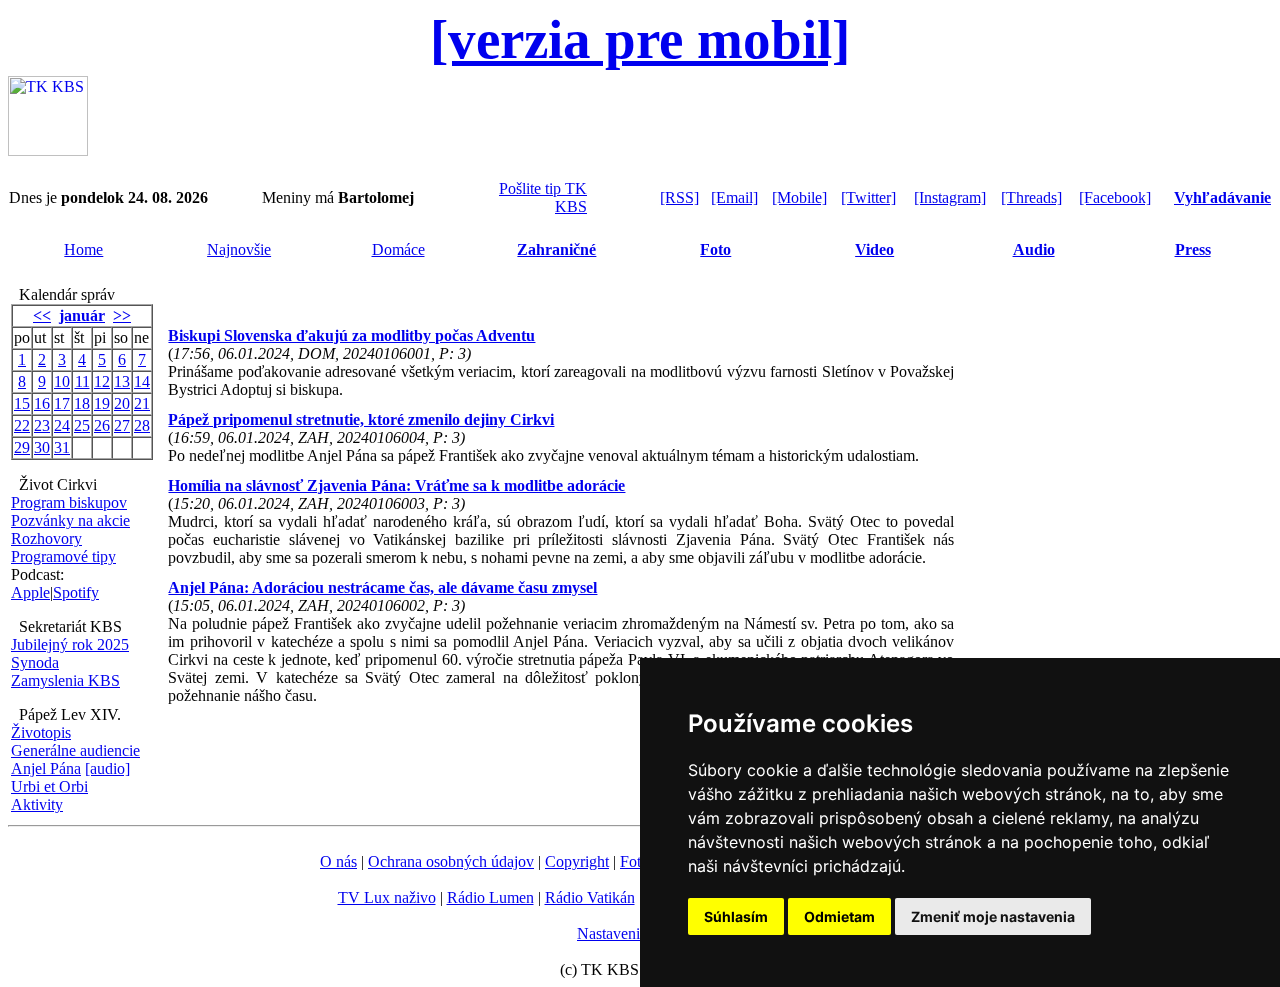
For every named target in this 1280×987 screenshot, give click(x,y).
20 (122, 403)
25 (82, 425)
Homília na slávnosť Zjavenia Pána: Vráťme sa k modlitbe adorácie (396, 485)
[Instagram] (950, 197)
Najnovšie (239, 249)
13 (122, 381)
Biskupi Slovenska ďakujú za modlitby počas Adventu (351, 335)
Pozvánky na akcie (70, 520)
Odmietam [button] (839, 916)
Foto (715, 249)
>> (122, 315)
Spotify (76, 592)
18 (82, 403)
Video (874, 249)
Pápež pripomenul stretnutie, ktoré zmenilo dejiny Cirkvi (361, 419)
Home (83, 249)
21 (142, 403)
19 (102, 403)
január (82, 315)
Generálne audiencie (75, 750)
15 (22, 403)
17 (62, 403)
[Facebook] (1115, 197)
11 (82, 381)
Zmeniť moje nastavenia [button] (993, 916)
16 (42, 403)
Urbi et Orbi (49, 786)
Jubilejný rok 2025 (70, 644)
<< (42, 315)
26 (102, 425)
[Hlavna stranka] (48, 150)
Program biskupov (69, 502)
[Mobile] (799, 197)
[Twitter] (868, 197)
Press (1193, 249)
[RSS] (679, 197)
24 (62, 425)
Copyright (577, 861)
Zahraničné (556, 249)
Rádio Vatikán (590, 897)
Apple (30, 592)
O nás (338, 861)
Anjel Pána (46, 768)
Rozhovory (46, 538)
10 (62, 381)
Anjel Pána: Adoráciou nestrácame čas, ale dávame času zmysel (382, 587)
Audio (1034, 249)
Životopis (41, 732)
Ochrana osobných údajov (451, 861)
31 (62, 447)
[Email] (734, 197)
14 (142, 381)
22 (22, 425)
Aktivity (37, 804)
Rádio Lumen (490, 897)
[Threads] (1031, 197)
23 (42, 425)
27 (122, 425)
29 (22, 447)
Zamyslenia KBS (65, 680)
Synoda (35, 662)
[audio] (107, 768)
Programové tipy (63, 556)
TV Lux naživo (387, 897)
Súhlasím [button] (736, 916)
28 (142, 425)
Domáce (398, 249)
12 (102, 381)
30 (42, 447)
